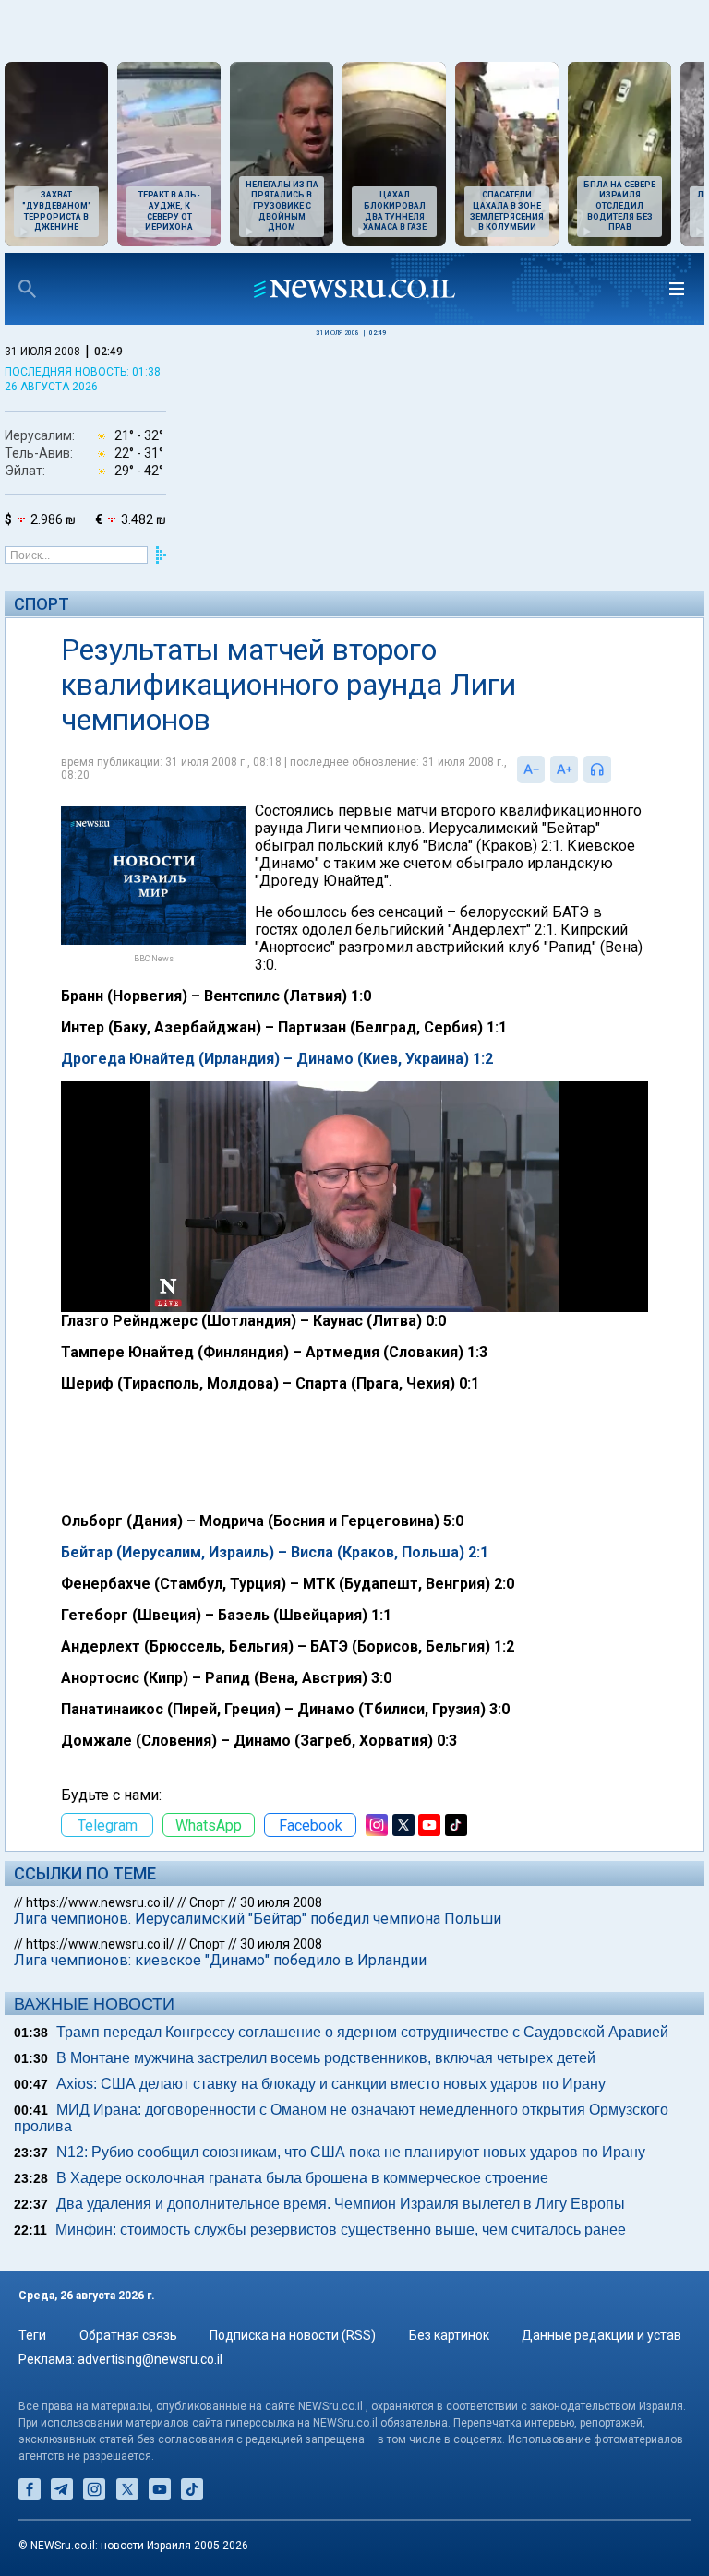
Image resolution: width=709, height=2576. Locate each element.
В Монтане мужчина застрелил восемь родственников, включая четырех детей (326, 2058)
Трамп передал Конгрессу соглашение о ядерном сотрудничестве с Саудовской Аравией (362, 2032)
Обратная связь (128, 2335)
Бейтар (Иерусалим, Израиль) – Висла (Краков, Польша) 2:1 (275, 1552)
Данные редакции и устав (601, 2335)
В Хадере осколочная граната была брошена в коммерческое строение (302, 2178)
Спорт (42, 604)
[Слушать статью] (616, 769)
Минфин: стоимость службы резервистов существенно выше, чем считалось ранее (341, 2230)
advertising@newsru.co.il (150, 2359)
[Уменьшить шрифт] (531, 769)
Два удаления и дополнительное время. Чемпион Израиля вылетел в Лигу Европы (341, 2204)
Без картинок (449, 2335)
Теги (32, 2335)
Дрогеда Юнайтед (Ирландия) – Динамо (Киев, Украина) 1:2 (277, 1059)
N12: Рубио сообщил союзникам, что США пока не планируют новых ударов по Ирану (351, 2152)
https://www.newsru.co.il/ (100, 1902)
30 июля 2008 (281, 1902)
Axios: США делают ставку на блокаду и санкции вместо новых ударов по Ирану (331, 2084)
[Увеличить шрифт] (564, 769)
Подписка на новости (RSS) (293, 2335)
